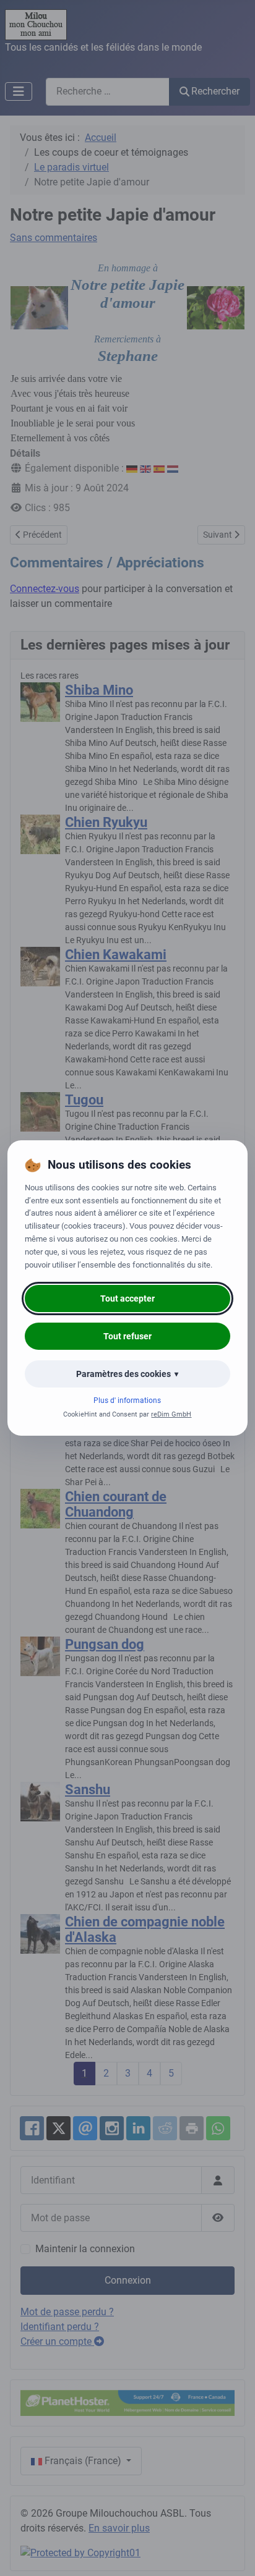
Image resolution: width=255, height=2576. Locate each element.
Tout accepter (127, 1299)
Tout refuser (127, 1336)
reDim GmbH (171, 1414)
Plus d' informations (127, 1400)
